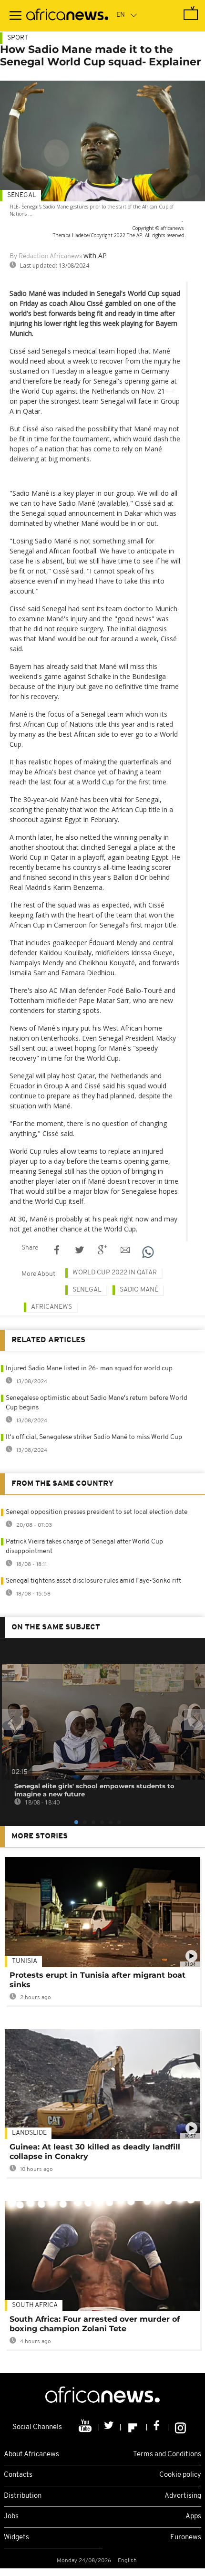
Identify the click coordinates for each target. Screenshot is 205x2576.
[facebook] (158, 2427)
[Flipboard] (134, 2427)
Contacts (18, 2475)
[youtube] (86, 2427)
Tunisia (25, 1961)
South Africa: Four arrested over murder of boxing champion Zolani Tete (95, 2324)
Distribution (23, 2496)
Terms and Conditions (167, 2455)
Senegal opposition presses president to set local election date (97, 1512)
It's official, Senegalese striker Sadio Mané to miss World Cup (94, 1437)
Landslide (29, 2133)
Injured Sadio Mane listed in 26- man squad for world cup (89, 1369)
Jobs (11, 2517)
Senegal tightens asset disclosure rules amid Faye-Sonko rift (93, 1581)
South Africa (35, 2305)
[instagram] (180, 2427)
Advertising (183, 2496)
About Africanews (31, 2455)
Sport (18, 38)
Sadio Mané (139, 1290)
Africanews (51, 1307)
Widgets (16, 2538)
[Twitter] (110, 2427)
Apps (193, 2517)
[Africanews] (67, 16)
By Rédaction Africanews (46, 256)
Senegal (22, 195)
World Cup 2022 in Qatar (115, 1273)
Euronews (186, 2538)
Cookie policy (180, 2475)
